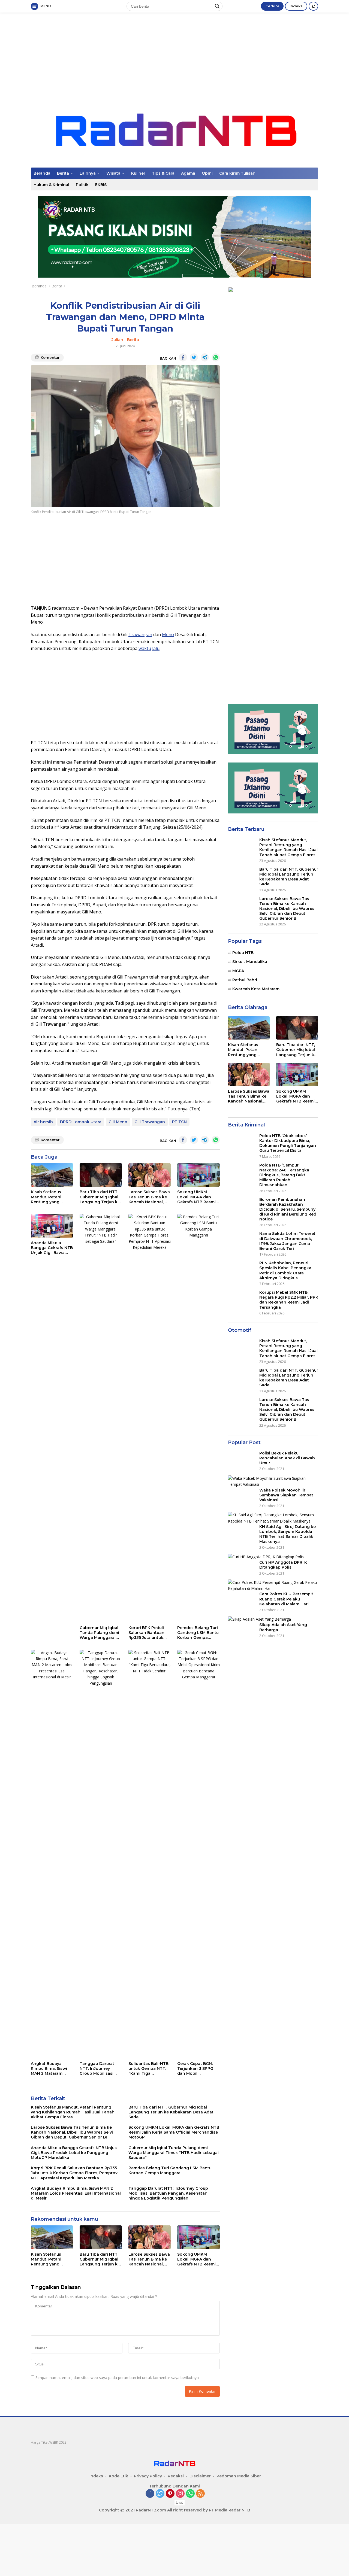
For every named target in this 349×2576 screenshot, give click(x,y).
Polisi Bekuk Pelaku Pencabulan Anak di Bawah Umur (287, 1458)
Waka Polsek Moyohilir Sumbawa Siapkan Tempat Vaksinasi (286, 1495)
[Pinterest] (170, 2494)
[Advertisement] (174, 56)
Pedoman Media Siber (239, 2476)
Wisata (113, 173)
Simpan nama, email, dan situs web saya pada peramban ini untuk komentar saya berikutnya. (118, 2378)
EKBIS (101, 185)
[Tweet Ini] (194, 357)
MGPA (238, 971)
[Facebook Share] (183, 357)
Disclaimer (200, 2476)
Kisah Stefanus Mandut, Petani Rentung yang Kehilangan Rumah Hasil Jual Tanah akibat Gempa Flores (52, 1197)
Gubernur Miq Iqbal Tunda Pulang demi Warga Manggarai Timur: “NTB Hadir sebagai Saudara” (99, 1633)
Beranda (42, 173)
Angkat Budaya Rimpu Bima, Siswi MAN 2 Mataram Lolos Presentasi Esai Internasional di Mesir (51, 2069)
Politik (82, 185)
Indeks (296, 6)
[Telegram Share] (205, 357)
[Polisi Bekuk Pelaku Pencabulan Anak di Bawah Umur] (238, 1461)
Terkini (272, 6)
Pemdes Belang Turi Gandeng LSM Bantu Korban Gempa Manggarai (198, 1633)
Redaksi (176, 2476)
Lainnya (88, 173)
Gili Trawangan (150, 1122)
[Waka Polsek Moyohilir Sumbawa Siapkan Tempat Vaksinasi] (273, 1482)
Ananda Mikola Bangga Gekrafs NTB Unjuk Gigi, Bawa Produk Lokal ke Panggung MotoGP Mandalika (52, 1248)
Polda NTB (243, 953)
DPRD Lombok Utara (81, 1122)
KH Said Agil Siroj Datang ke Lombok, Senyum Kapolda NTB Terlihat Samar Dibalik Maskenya (288, 1534)
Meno (168, 634)
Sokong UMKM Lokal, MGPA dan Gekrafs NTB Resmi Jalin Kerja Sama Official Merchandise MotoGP (198, 1197)
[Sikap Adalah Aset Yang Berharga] (259, 1619)
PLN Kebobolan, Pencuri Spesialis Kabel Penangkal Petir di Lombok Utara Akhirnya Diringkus (286, 1270)
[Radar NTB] (174, 130)
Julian (117, 340)
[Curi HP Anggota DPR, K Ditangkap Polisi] (266, 1557)
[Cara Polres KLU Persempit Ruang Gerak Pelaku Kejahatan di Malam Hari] (273, 1586)
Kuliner (138, 173)
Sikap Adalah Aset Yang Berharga (283, 1627)
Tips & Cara (163, 173)
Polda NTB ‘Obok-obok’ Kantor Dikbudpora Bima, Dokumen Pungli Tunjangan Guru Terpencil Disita (288, 1143)
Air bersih (43, 1122)
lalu (156, 648)
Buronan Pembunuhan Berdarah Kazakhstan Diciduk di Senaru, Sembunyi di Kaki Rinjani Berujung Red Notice (288, 1209)
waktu (145, 648)
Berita (63, 173)
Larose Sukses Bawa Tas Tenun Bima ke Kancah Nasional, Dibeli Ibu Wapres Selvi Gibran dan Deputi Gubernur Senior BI (149, 1197)
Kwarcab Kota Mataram (256, 989)
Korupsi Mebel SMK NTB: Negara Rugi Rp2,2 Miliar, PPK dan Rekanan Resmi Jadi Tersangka (289, 1300)
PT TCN (179, 1122)
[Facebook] (150, 2494)
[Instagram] (180, 2494)
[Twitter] (160, 2494)
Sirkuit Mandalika (250, 962)
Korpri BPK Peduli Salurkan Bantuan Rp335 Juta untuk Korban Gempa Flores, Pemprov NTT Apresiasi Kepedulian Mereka (150, 1633)
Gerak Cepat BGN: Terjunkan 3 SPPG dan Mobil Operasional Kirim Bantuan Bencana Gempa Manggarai (196, 2069)
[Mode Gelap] (313, 6)
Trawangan (140, 634)
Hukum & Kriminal (51, 185)
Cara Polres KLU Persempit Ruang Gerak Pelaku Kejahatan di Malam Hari (286, 1599)
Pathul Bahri (245, 980)
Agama (188, 173)
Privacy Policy (148, 2476)
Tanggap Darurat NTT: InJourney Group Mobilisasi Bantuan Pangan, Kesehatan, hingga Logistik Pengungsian (99, 2069)
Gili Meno (118, 1122)
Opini (207, 173)
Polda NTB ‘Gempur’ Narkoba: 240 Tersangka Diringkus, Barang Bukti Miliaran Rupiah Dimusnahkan (284, 1175)
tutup (180, 2502)
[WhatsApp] (190, 2494)
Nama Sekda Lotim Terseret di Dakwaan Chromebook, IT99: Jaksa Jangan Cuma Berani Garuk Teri (287, 1241)
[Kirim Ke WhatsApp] (216, 357)
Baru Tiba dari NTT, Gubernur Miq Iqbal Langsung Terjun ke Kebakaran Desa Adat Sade (100, 1197)
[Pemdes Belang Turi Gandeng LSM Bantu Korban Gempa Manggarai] (198, 1418)
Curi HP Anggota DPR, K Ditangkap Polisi (283, 1565)
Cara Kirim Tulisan (237, 173)
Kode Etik (118, 2476)
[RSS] (200, 2494)
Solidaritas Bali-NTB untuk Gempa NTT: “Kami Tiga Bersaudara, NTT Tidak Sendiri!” (148, 2069)
